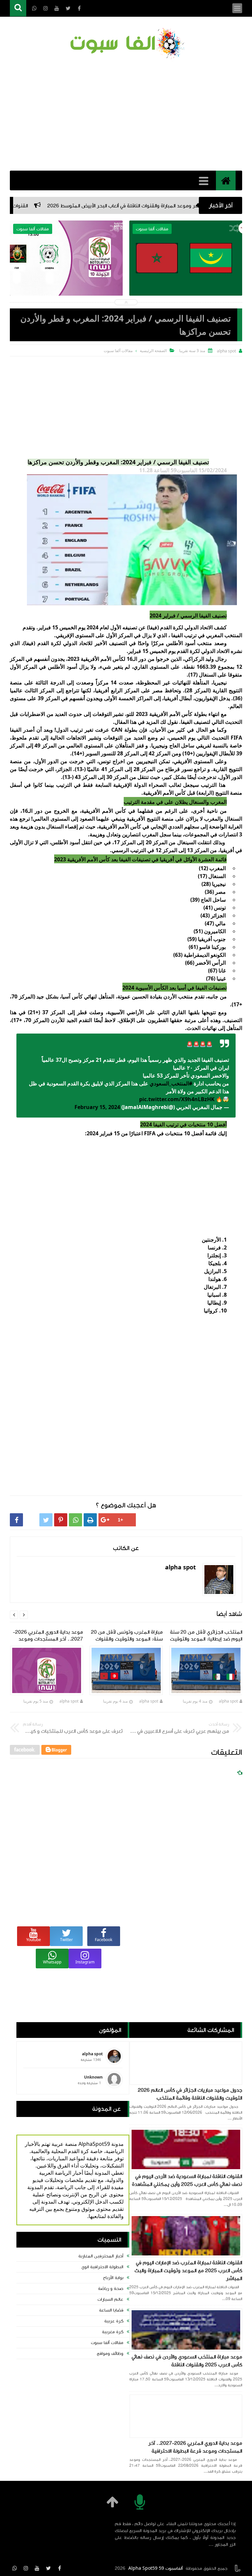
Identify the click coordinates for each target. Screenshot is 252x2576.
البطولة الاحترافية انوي (102, 2267)
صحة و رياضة (111, 2289)
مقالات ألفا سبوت (107, 2343)
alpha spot (228, 1701)
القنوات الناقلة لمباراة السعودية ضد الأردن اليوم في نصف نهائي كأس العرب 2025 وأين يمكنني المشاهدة (187, 2180)
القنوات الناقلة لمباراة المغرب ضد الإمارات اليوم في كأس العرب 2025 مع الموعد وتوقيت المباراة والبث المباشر (188, 2271)
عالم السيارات (110, 2299)
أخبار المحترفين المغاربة (101, 2256)
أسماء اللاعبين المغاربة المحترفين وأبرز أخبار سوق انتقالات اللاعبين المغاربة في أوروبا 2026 (66, 280)
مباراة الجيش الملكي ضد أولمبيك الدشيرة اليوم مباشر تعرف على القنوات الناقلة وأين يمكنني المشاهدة (186, 280)
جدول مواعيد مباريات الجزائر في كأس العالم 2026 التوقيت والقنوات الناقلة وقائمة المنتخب (190, 2094)
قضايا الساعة (111, 2310)
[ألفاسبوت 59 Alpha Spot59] (126, 44)
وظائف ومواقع (110, 2354)
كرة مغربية (113, 2332)
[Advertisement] (126, 115)
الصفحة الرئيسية (153, 351)
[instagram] (26, 2568)
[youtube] (37, 2568)
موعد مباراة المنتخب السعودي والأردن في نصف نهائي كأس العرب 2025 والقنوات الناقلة (187, 2361)
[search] (18, 8)
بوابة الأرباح (113, 2278)
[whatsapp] (15, 2568)
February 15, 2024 (97, 1107)
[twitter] (48, 2568)
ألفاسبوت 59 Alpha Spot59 (156, 2568)
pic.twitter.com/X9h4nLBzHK (177, 1099)
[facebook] (59, 2568)
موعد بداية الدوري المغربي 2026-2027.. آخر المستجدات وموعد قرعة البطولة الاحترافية (195, 2447)
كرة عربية (114, 2321)
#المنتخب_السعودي (171, 1083)
